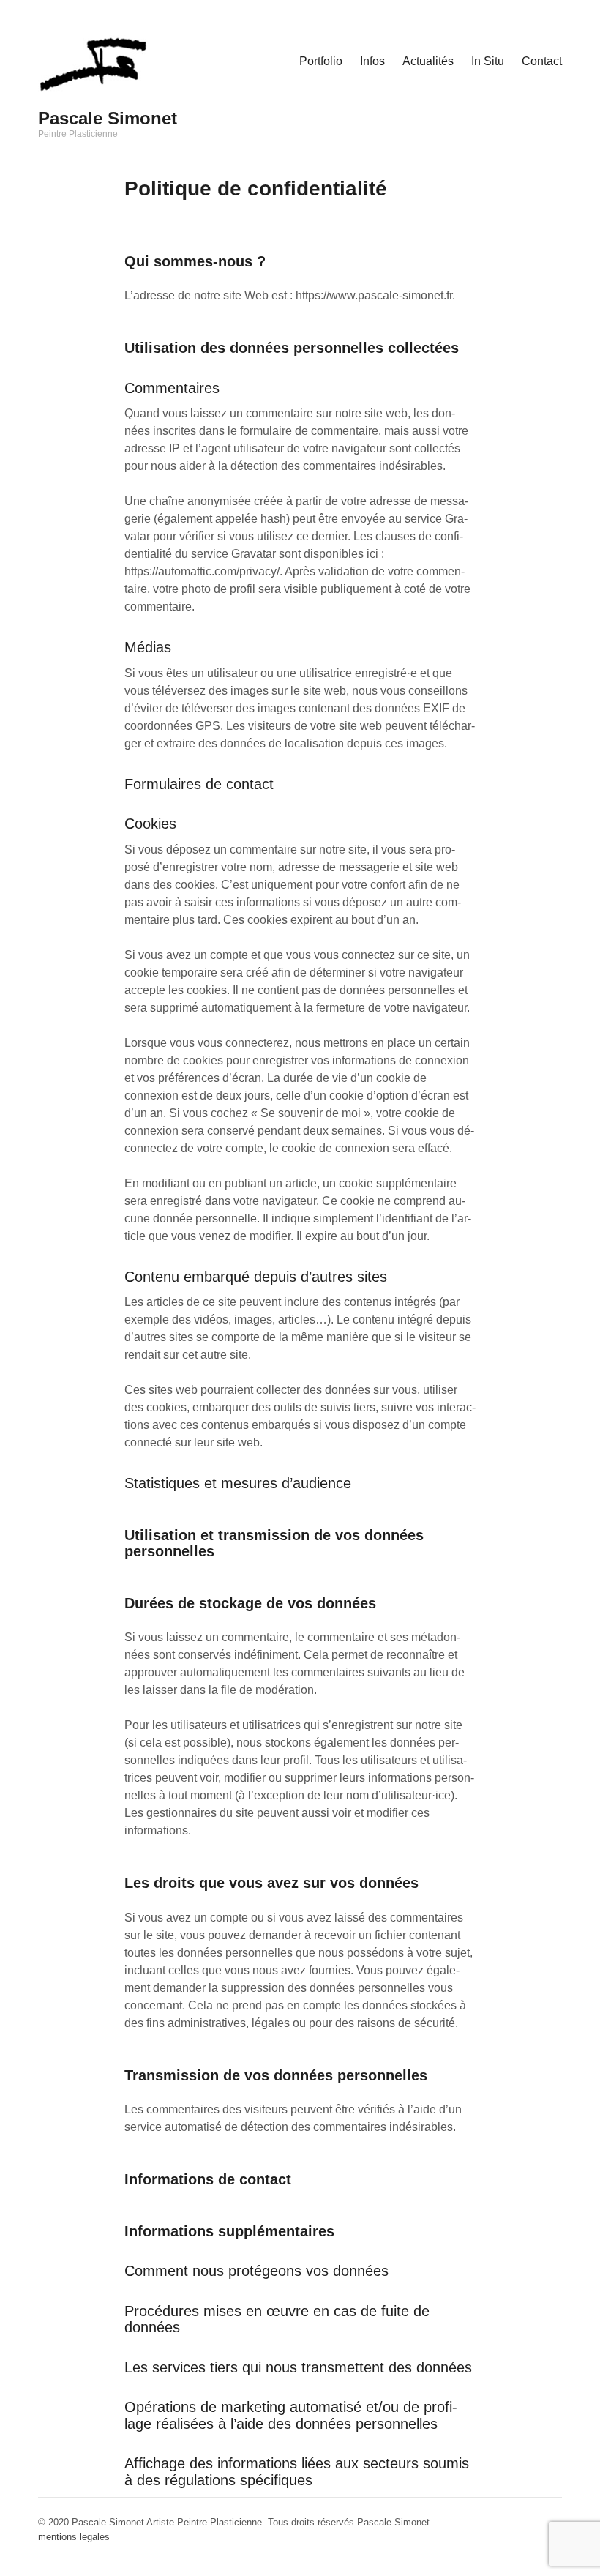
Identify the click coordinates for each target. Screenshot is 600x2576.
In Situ (488, 61)
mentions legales (74, 2537)
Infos (372, 61)
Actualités (428, 61)
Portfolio (321, 61)
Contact (542, 61)
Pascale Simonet (108, 118)
